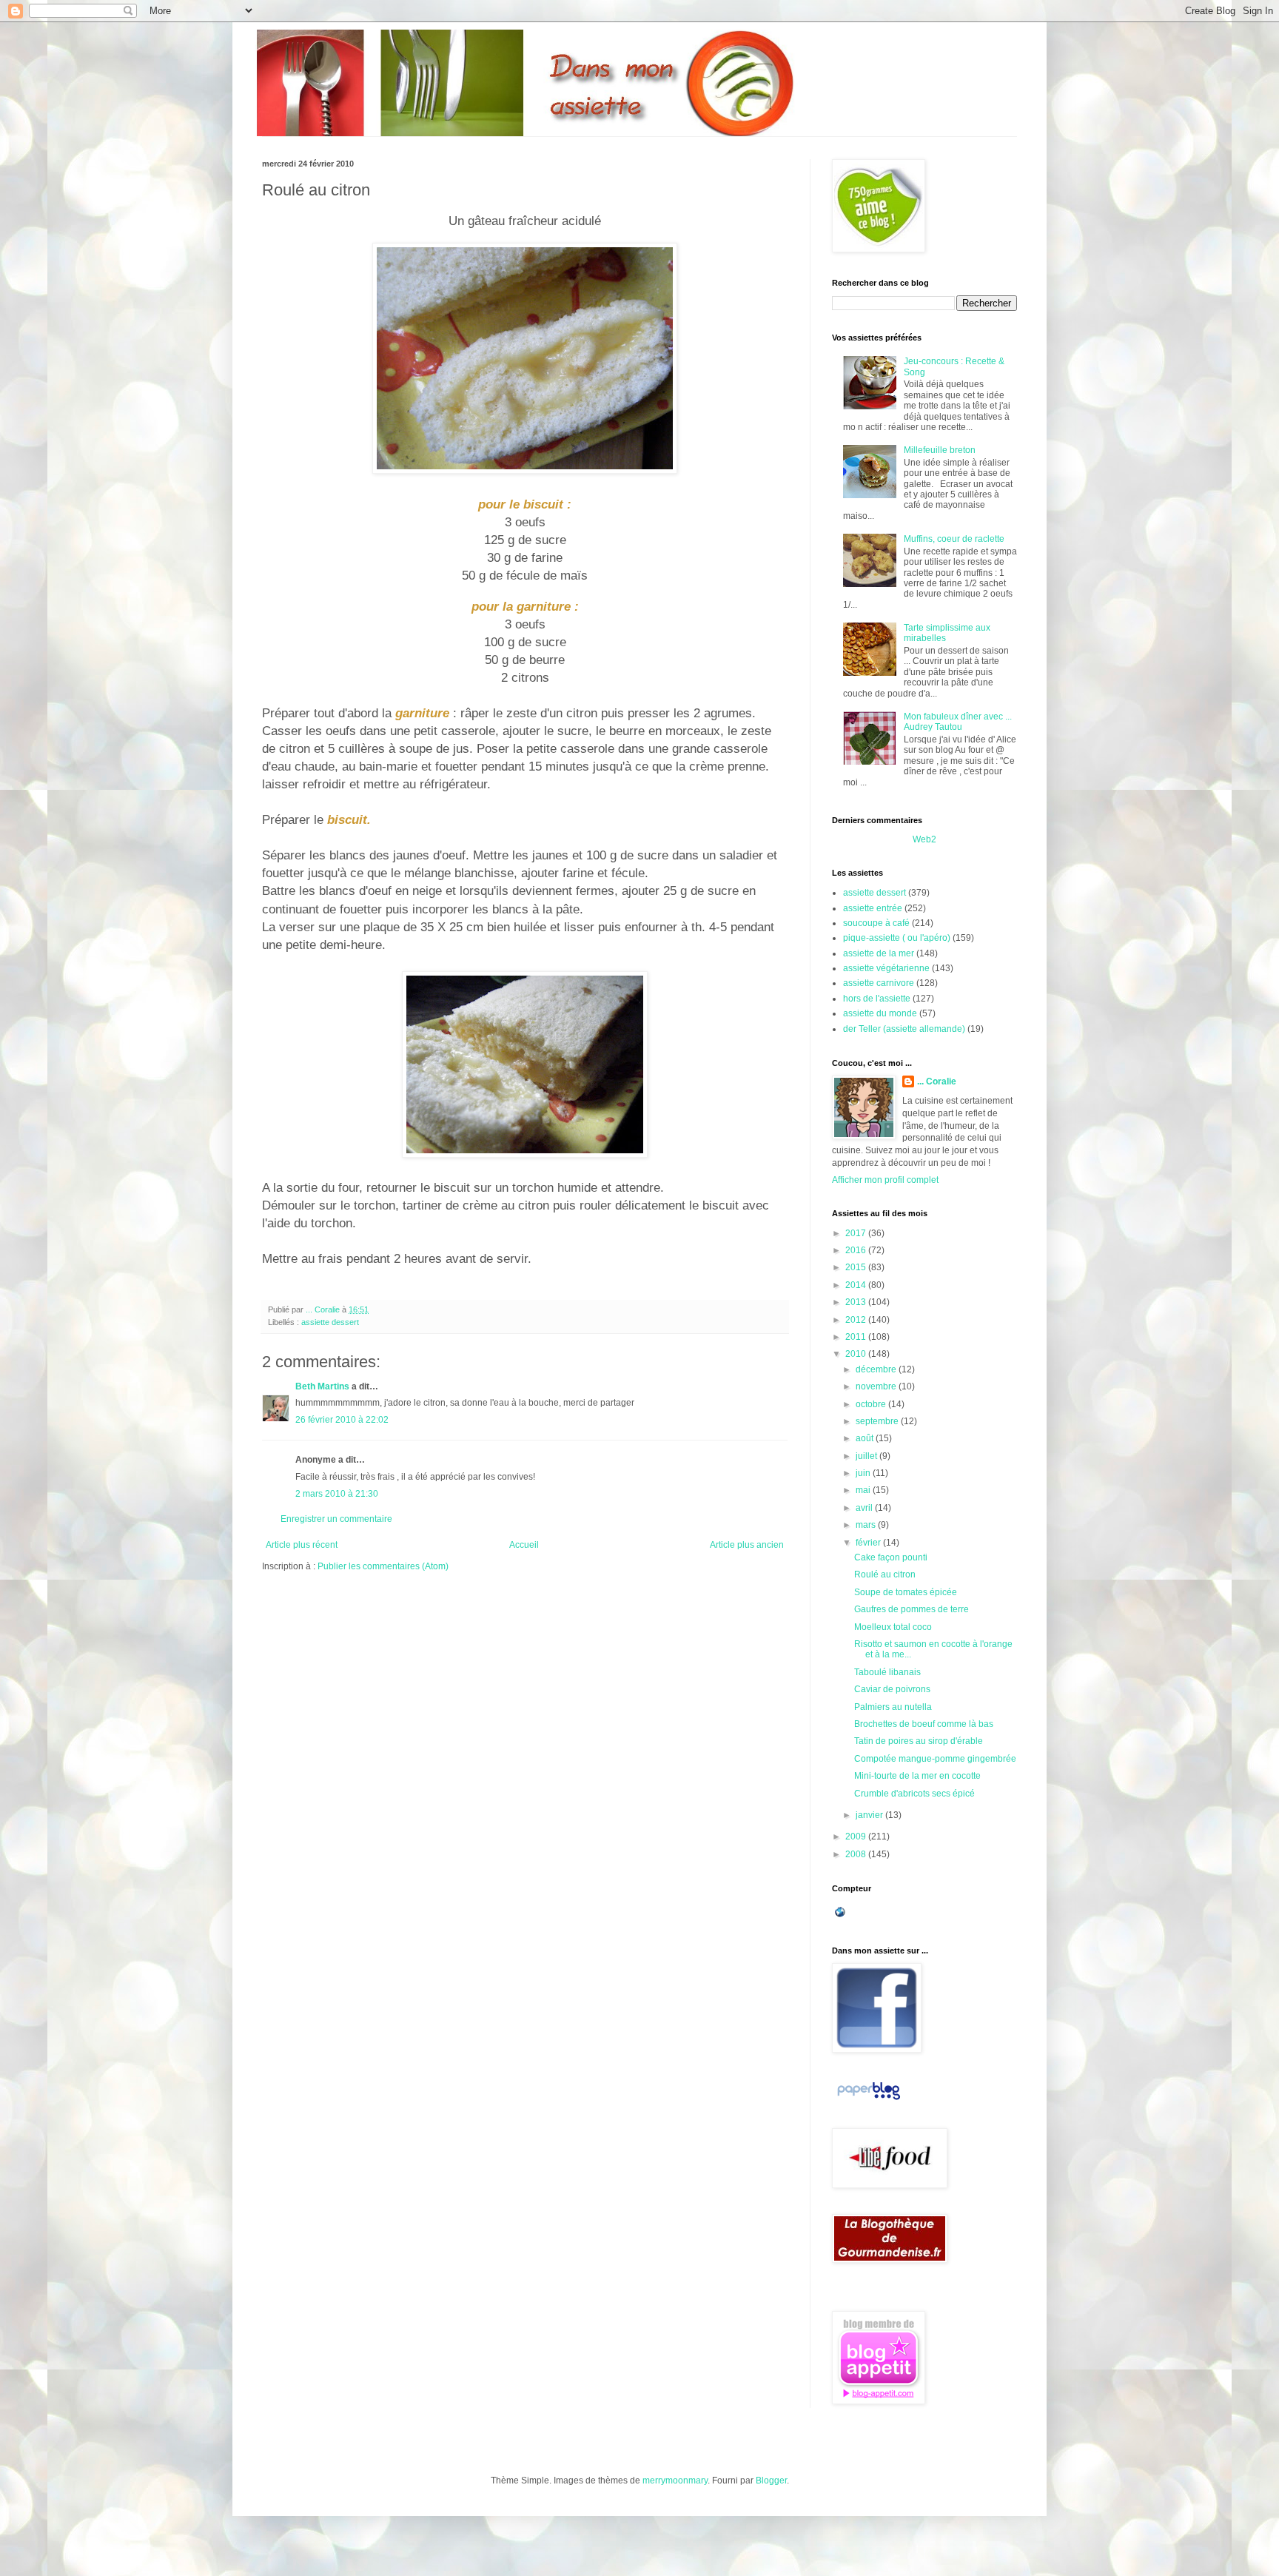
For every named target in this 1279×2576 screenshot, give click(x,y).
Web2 (924, 839)
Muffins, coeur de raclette (954, 539)
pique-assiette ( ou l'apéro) (897, 938)
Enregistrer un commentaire (336, 1519)
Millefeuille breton (940, 450)
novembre (877, 1386)
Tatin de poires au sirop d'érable (919, 1741)
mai (864, 1490)
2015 (857, 1267)
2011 (857, 1337)
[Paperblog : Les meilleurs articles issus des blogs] (869, 2100)
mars (867, 1525)
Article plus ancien (747, 1545)
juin (864, 1473)
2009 (857, 1837)
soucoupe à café (876, 923)
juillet (867, 1456)
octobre (872, 1404)
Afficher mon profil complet (885, 1180)
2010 (857, 1354)
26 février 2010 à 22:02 (342, 1420)
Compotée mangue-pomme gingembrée (935, 1759)
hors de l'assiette (877, 999)
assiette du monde (880, 1013)
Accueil (524, 1545)
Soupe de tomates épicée (906, 1592)
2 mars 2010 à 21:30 (337, 1494)
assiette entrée (873, 908)
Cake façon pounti (891, 1557)
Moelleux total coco (893, 1627)
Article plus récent (302, 1545)
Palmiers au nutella (893, 1707)
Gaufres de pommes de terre (912, 1609)
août (866, 1438)
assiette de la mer (879, 953)
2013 (857, 1302)
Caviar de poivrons (892, 1689)
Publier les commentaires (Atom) (383, 1566)
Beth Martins (322, 1386)
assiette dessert (330, 1322)
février (869, 1543)
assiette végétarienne (886, 968)
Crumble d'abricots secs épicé (914, 1794)
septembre (878, 1421)
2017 (857, 1233)
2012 (857, 1320)
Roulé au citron (885, 1574)
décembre (877, 1369)
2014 (857, 1285)
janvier (870, 1815)
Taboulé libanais (887, 1672)
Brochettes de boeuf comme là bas (924, 1724)
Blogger (771, 2481)
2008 (857, 1854)
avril (865, 1508)
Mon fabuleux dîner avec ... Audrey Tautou (958, 722)
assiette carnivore (879, 983)
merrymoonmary (675, 2481)
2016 (857, 1250)
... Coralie (937, 1081)
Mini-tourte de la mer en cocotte (917, 1776)
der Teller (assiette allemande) (904, 1029)
